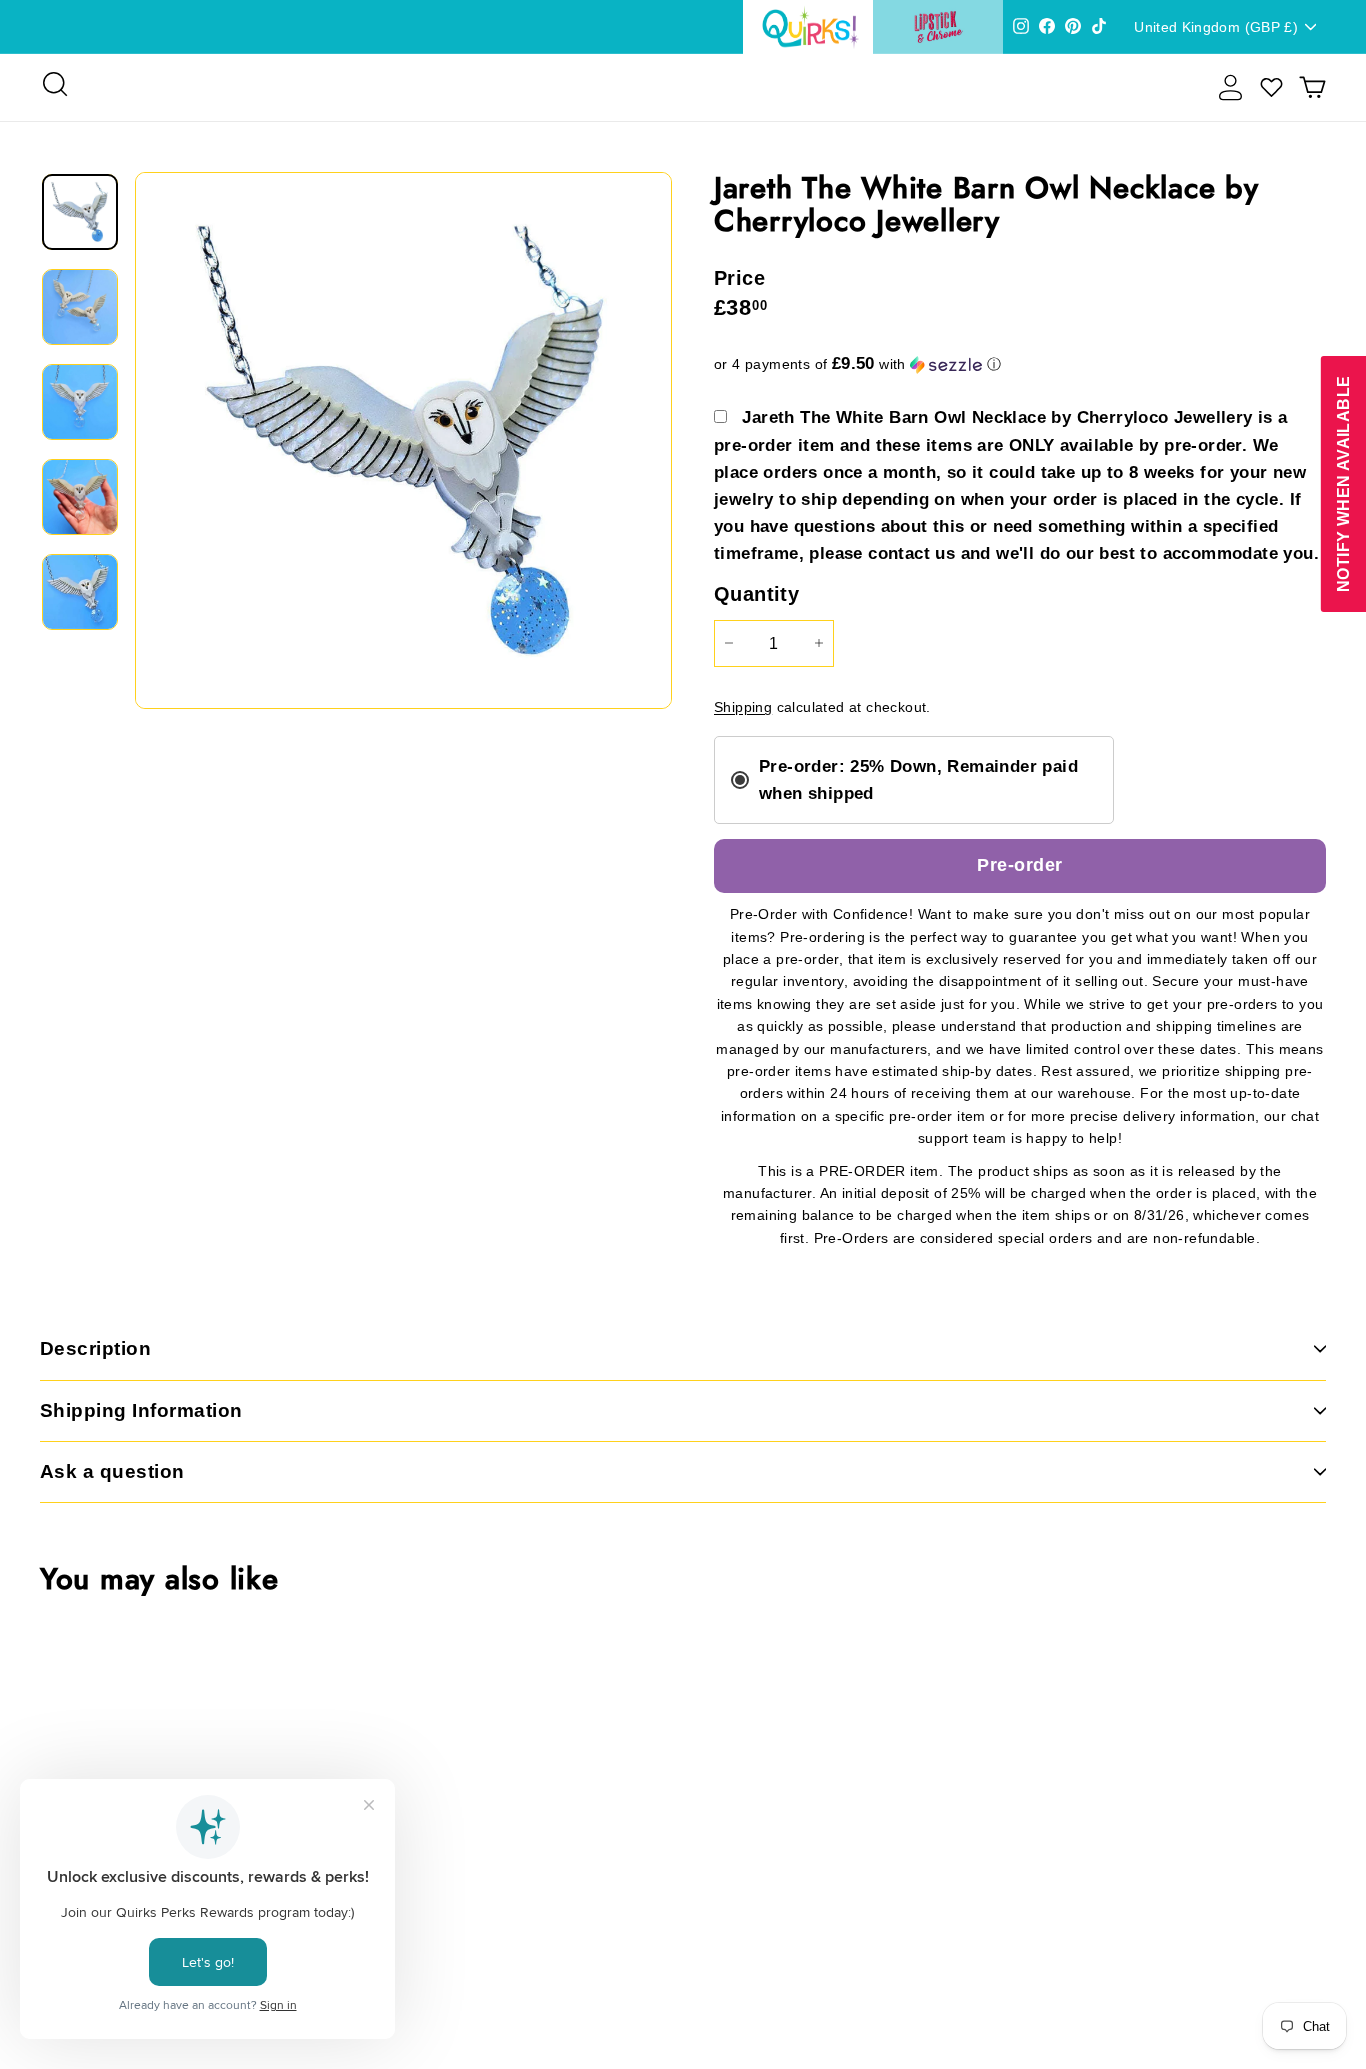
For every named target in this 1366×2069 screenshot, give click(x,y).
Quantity (756, 594)
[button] (1020, 364)
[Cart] (1312, 87)
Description (95, 1348)
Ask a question (112, 1471)
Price (739, 278)
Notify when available (1342, 484)
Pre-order (1019, 865)
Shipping (743, 707)
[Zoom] (403, 440)
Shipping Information (141, 1410)
